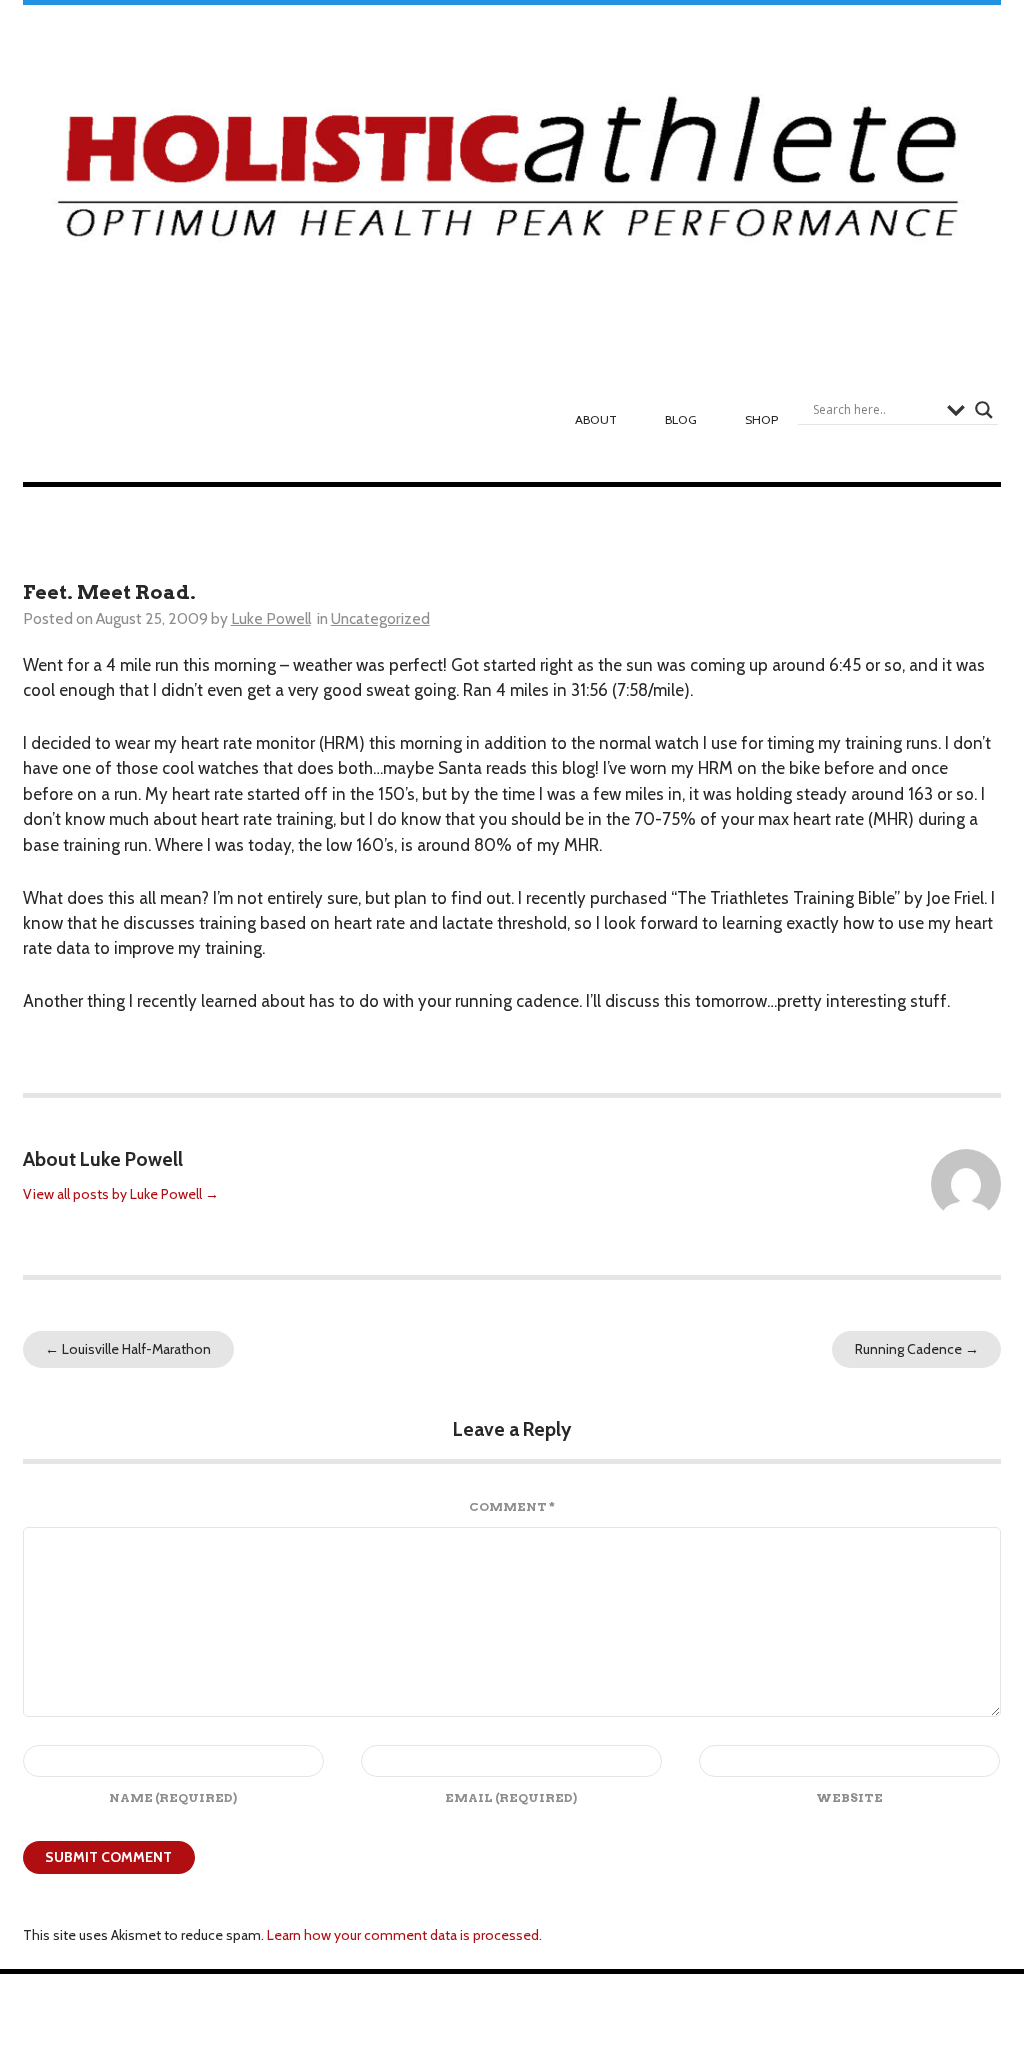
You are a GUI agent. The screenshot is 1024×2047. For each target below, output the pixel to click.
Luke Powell (271, 618)
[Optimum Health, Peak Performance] (512, 176)
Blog (681, 419)
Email (511, 1797)
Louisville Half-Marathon (128, 1349)
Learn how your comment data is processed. (404, 1935)
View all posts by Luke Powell (121, 1194)
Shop (761, 419)
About (596, 419)
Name (173, 1797)
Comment (512, 1506)
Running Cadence (917, 1349)
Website (849, 1797)
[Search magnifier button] (984, 410)
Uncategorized (380, 618)
